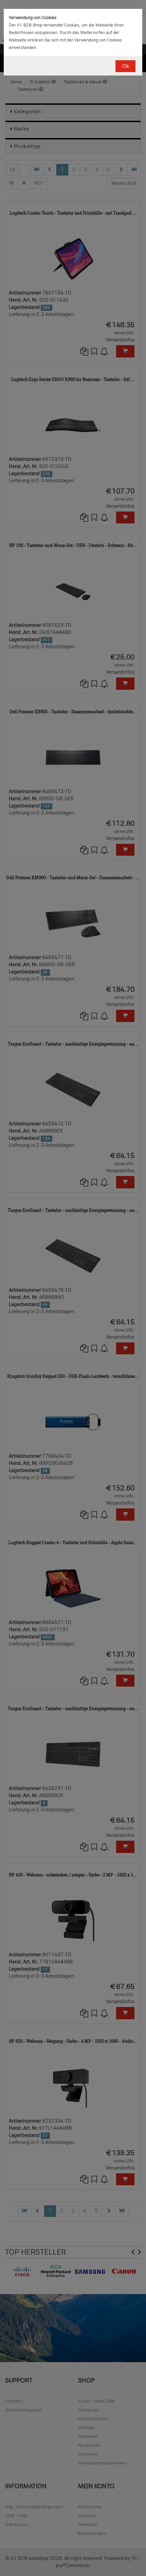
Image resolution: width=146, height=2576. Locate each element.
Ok (125, 66)
